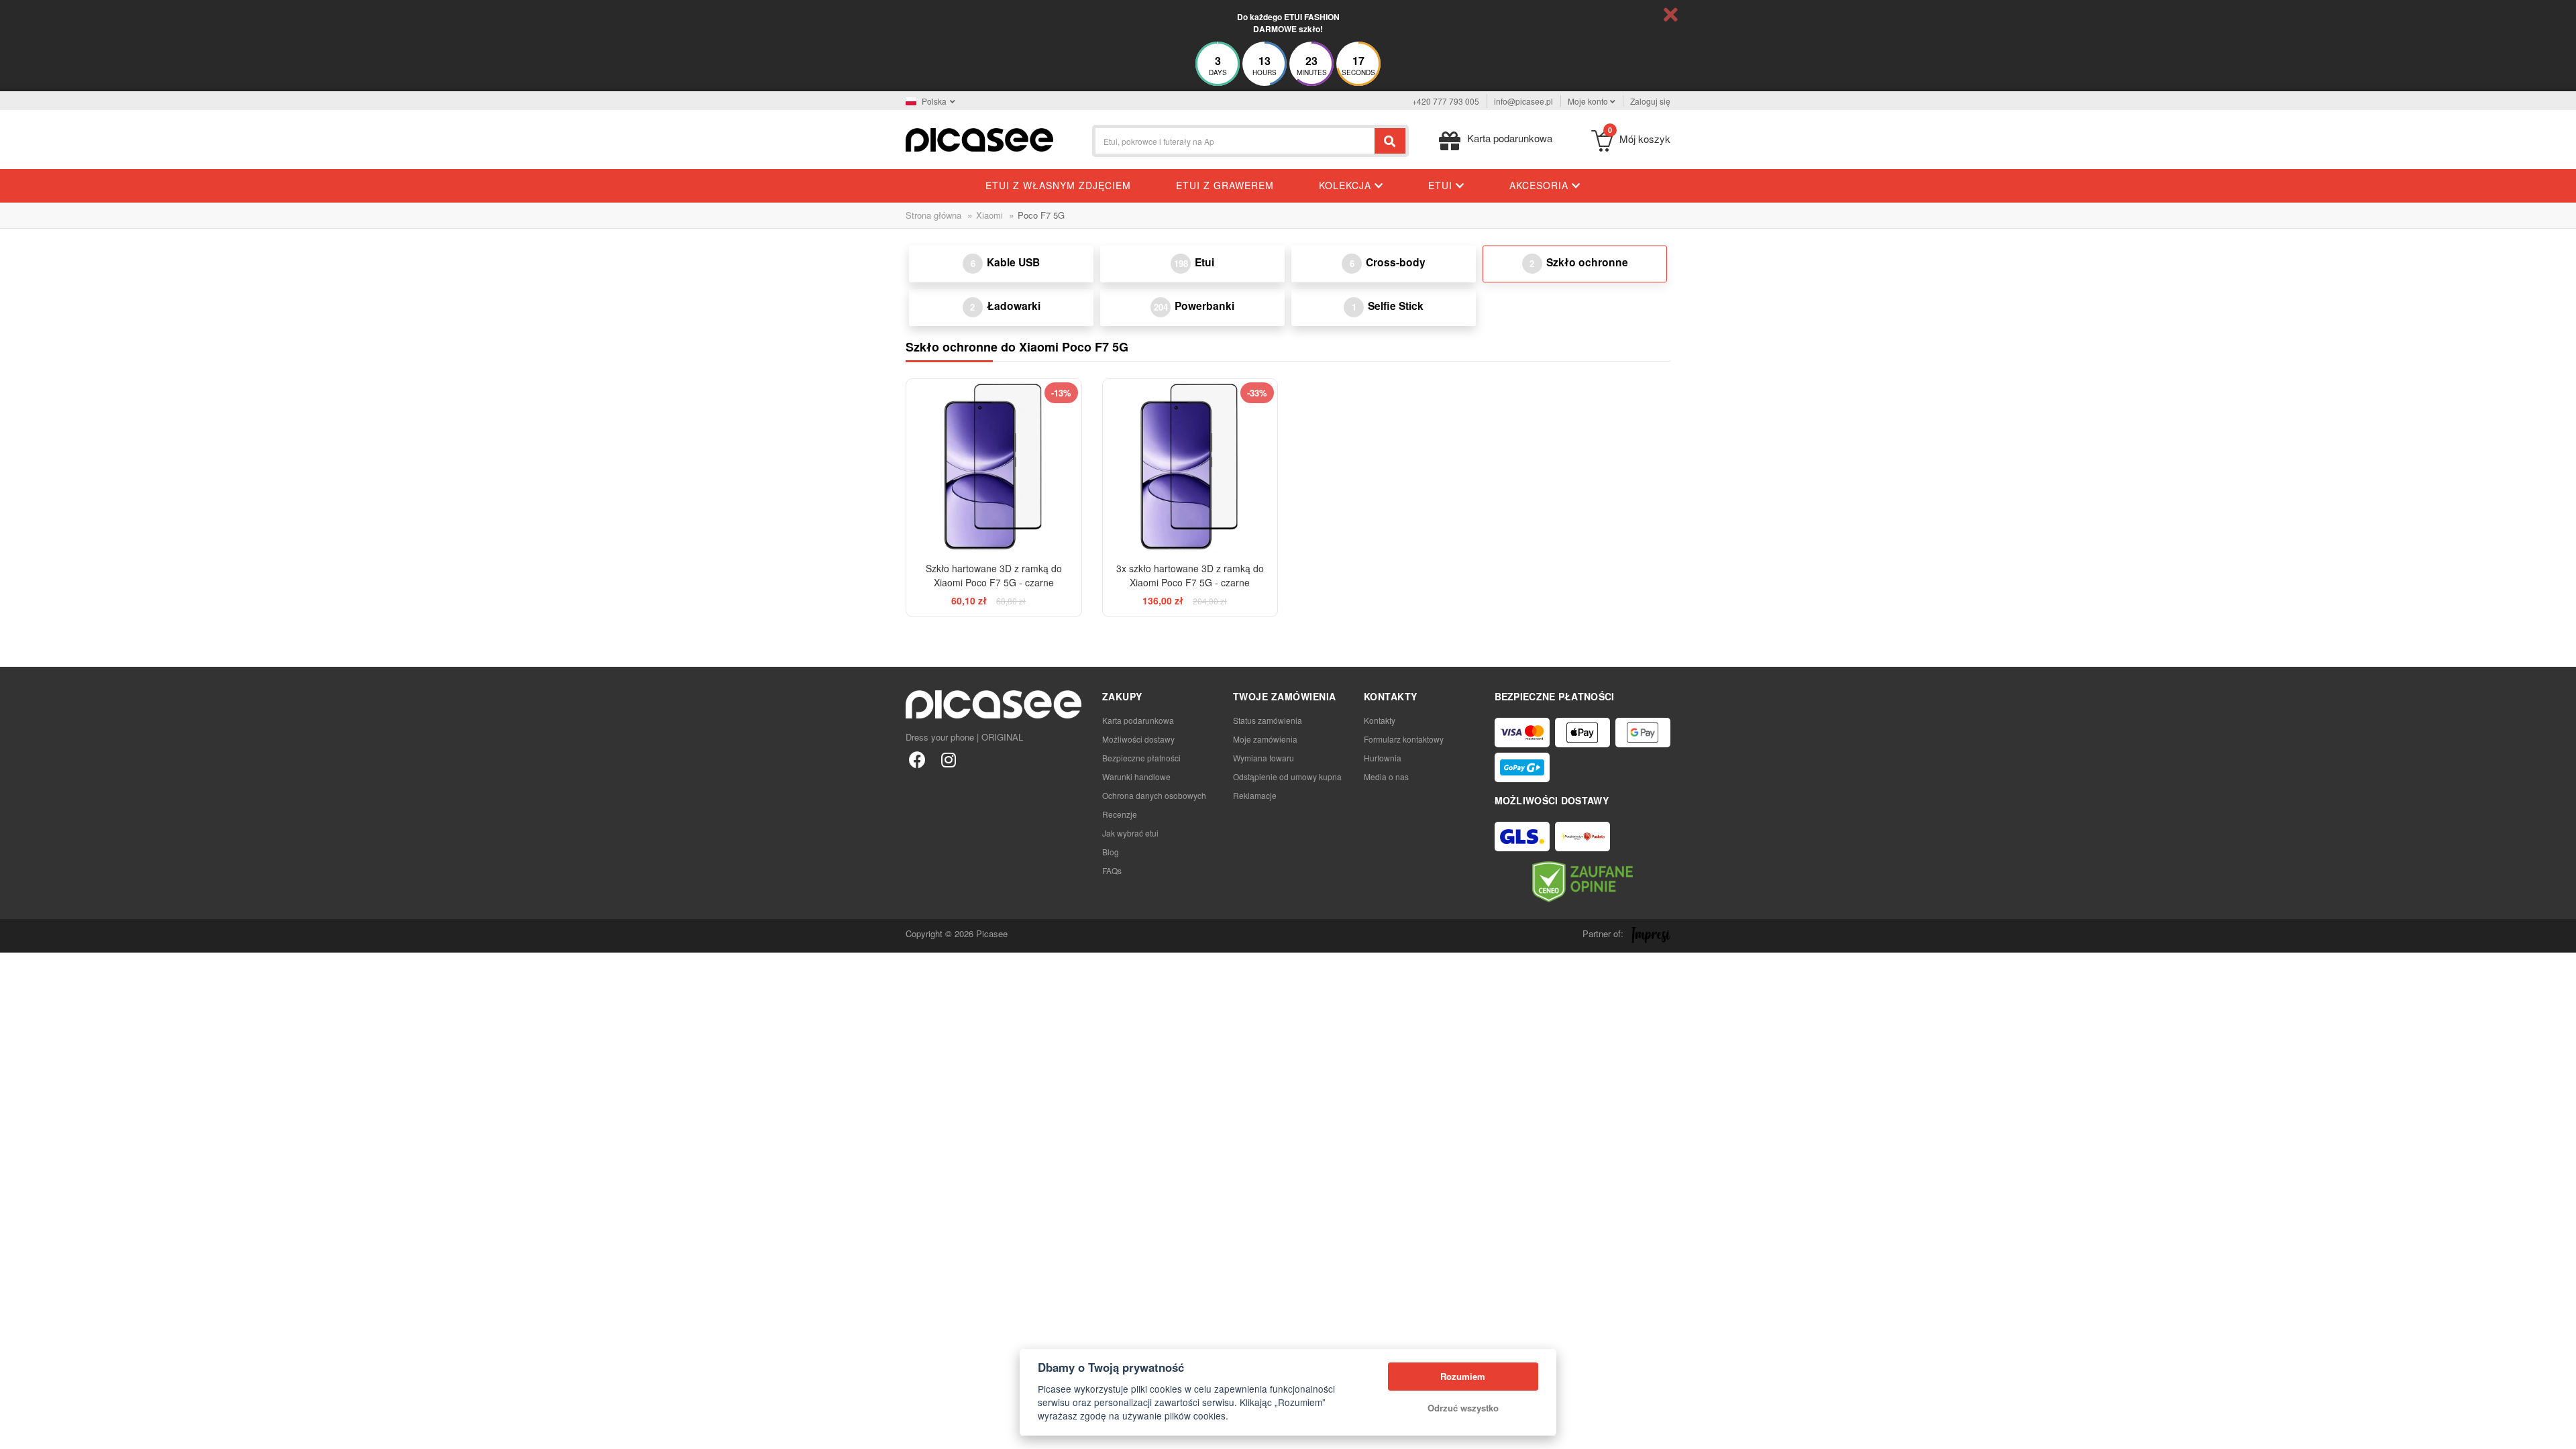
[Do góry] (17, 1432)
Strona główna (933, 215)
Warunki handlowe (1136, 776)
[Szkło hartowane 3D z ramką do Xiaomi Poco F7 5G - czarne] (994, 467)
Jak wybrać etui (1130, 833)
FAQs (1112, 870)
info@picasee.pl (1523, 101)
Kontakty (1380, 720)
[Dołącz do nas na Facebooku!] (917, 759)
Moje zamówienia (1265, 739)
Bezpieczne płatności (1141, 758)
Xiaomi (989, 215)
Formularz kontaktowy (1404, 739)
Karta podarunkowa (1138, 720)
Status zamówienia (1268, 720)
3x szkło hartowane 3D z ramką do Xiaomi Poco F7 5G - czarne (1190, 575)
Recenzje (1120, 814)
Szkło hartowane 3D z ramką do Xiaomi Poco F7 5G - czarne (994, 575)
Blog (1111, 852)
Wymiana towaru (1264, 758)
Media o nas (1386, 776)
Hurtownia (1383, 758)
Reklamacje (1255, 795)
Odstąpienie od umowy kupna (1287, 776)
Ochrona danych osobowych (1154, 795)
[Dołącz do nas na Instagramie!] (948, 759)
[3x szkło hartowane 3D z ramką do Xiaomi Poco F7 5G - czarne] (1190, 467)
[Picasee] (979, 139)
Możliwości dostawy (1138, 739)
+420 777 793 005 (1446, 101)
